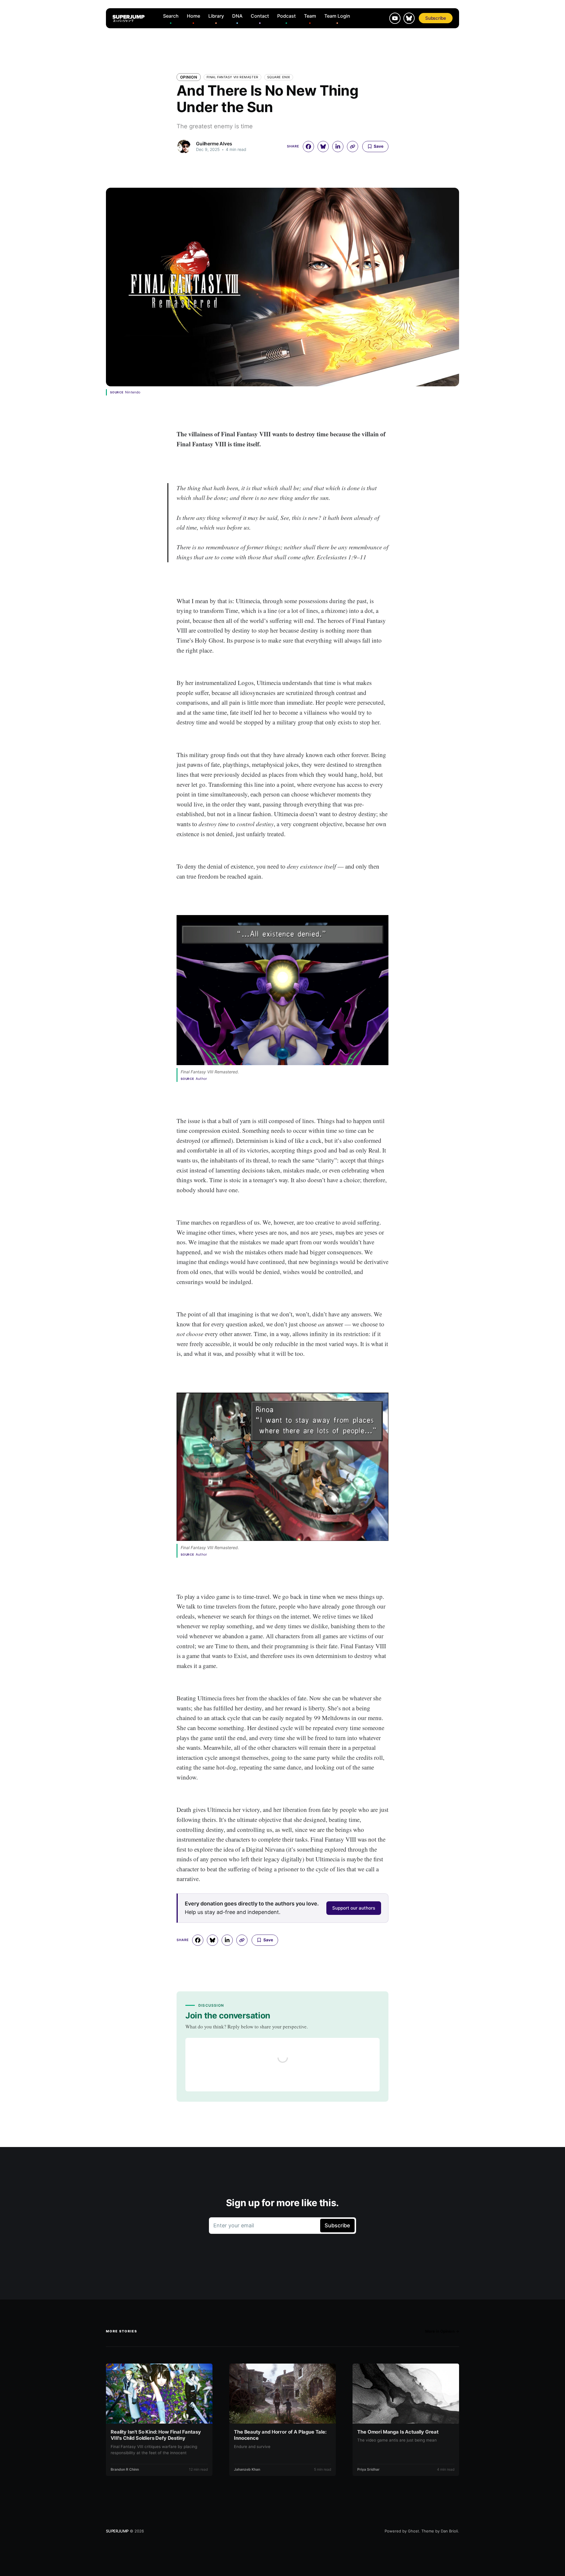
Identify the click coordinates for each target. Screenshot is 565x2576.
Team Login (337, 16)
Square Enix (279, 77)
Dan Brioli (449, 2531)
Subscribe (436, 18)
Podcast (286, 16)
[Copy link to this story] (353, 147)
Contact (260, 16)
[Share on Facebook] (308, 147)
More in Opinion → (442, 2331)
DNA (237, 16)
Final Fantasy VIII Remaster (232, 77)
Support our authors (354, 1908)
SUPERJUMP (117, 2531)
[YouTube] (395, 18)
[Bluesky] (409, 18)
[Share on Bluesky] (323, 147)
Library (216, 16)
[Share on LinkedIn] (338, 147)
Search (171, 16)
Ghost (413, 2531)
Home (193, 16)
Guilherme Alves (214, 144)
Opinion (189, 77)
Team (310, 16)
